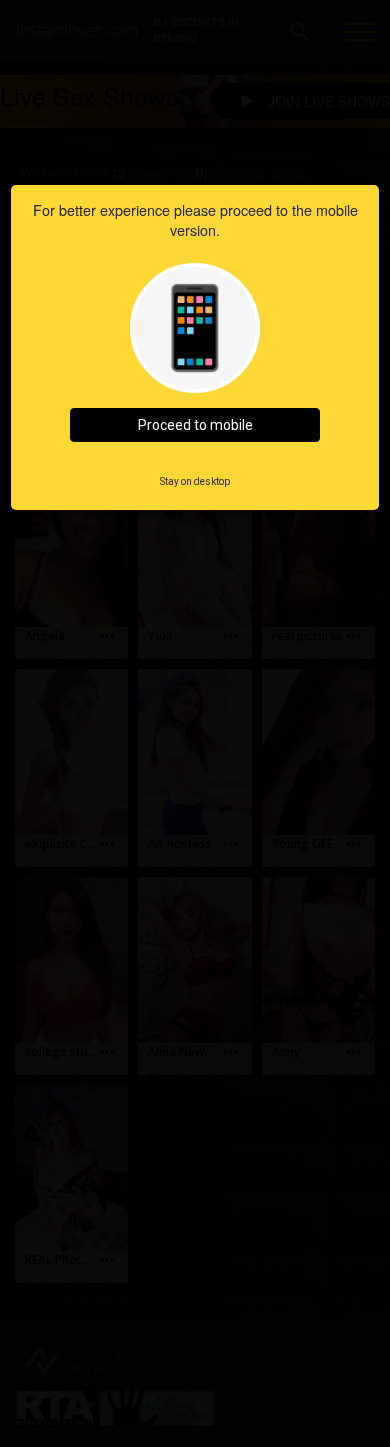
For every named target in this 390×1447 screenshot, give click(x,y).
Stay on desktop (195, 481)
